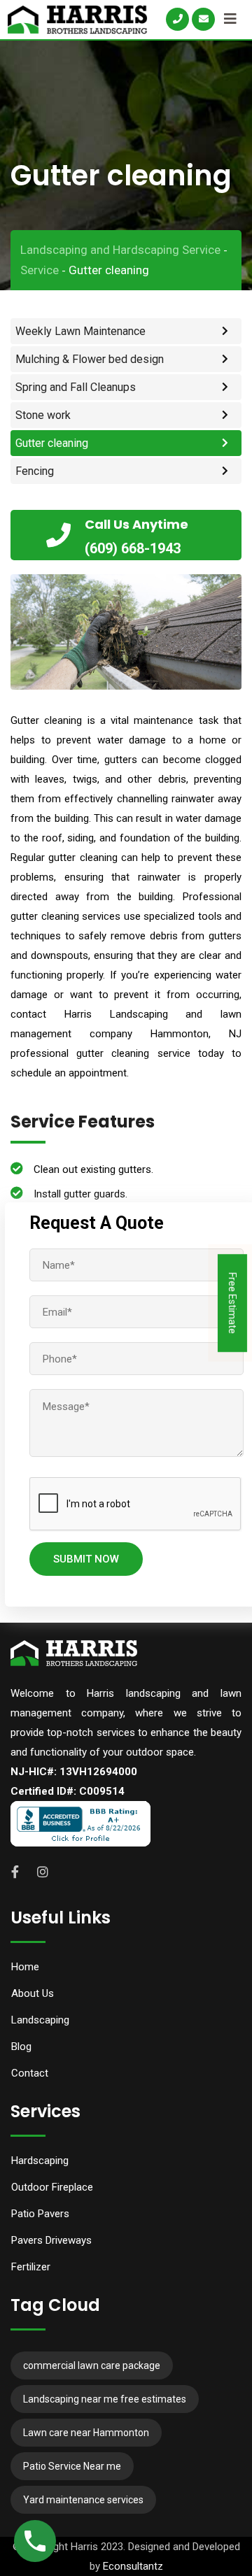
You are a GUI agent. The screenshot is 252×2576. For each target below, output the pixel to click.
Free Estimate (232, 1303)
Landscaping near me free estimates (105, 2399)
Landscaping (40, 2020)
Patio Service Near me (72, 2466)
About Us (33, 1993)
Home (25, 1967)
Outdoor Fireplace (52, 2187)
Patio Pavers (40, 2214)
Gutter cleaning (52, 443)
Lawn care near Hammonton (86, 2433)
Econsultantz (133, 2566)
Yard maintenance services (83, 2500)
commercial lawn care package (92, 2365)
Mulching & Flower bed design (90, 359)
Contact (30, 2073)
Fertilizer (31, 2267)
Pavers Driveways (51, 2240)
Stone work (43, 415)
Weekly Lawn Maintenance (80, 331)
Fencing (35, 471)
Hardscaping (40, 2161)
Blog (21, 2047)
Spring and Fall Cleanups (76, 387)
